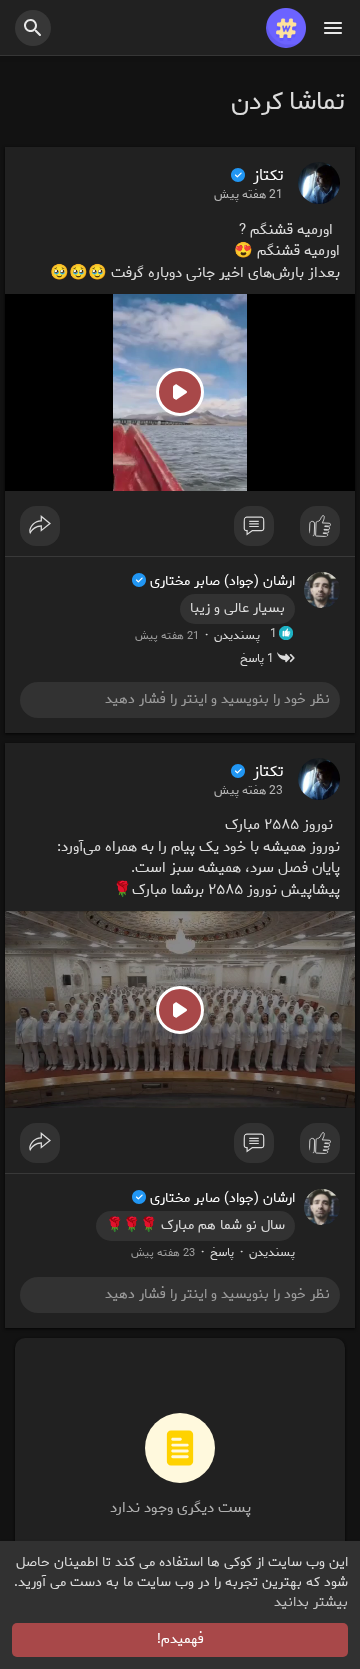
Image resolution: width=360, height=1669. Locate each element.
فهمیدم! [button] (180, 1639)
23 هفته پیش (248, 791)
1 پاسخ (258, 658)
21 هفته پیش (248, 195)
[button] (33, 28)
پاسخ (222, 1252)
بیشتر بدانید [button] (311, 1602)
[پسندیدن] (180, 531)
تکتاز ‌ (266, 176)
